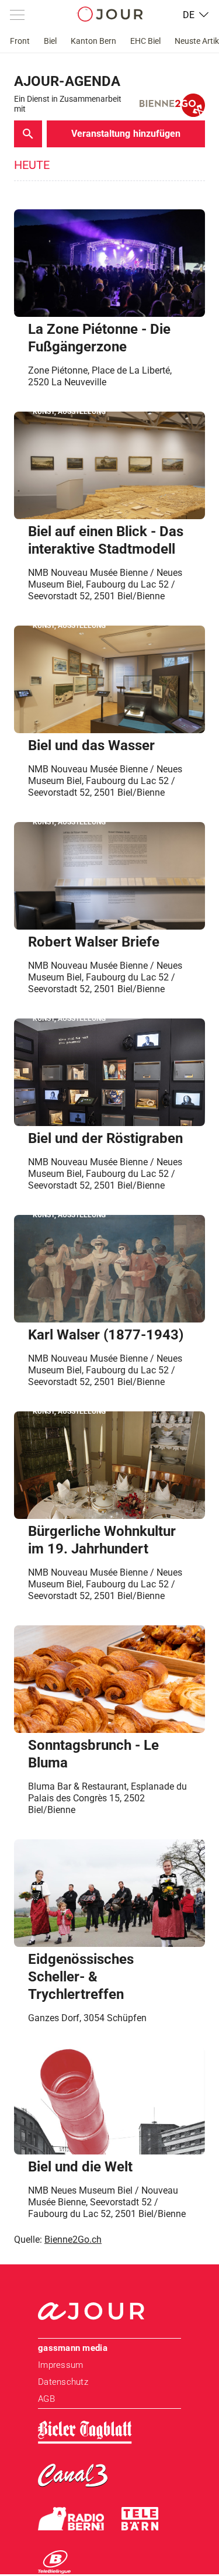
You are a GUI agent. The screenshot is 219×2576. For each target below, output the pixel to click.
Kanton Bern (93, 41)
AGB (46, 2399)
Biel (50, 41)
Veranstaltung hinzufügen (126, 134)
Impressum (60, 2365)
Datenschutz (63, 2382)
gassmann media (73, 2348)
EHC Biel (145, 41)
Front (20, 41)
